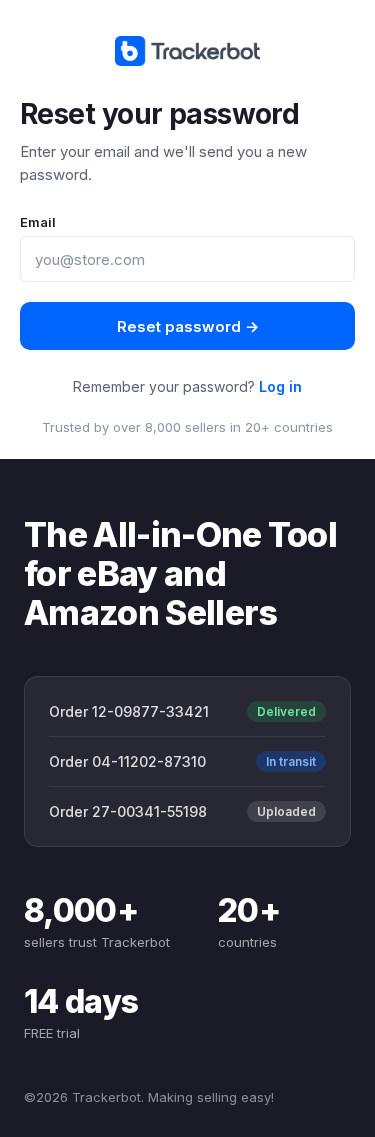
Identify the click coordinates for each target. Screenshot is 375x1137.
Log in (280, 386)
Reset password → (188, 326)
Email (38, 222)
